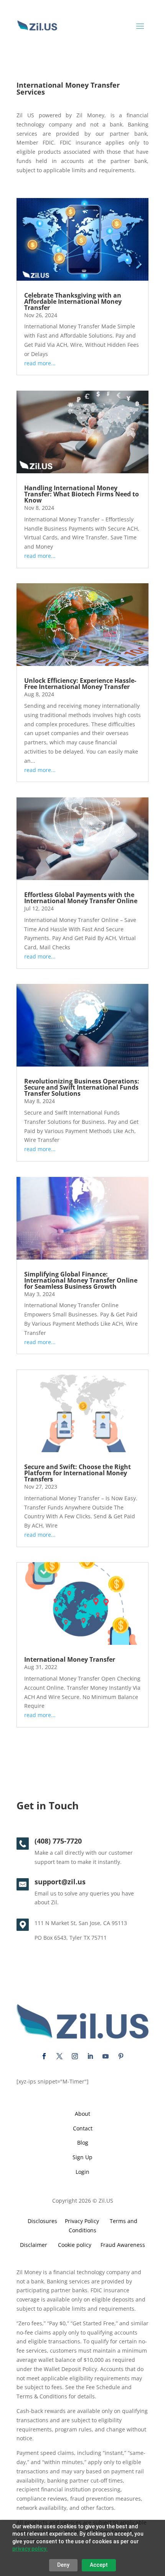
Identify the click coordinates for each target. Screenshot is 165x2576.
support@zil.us (60, 1882)
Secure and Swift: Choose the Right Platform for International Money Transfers (78, 1473)
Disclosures (42, 2221)
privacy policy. (30, 2549)
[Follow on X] (59, 2056)
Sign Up (82, 2157)
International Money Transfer (70, 1659)
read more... (40, 363)
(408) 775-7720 (58, 1841)
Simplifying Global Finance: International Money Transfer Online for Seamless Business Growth (81, 1280)
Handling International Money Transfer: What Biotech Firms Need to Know (82, 494)
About (82, 2114)
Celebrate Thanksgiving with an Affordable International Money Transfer (73, 301)
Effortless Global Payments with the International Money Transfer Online (81, 898)
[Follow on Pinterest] (121, 2056)
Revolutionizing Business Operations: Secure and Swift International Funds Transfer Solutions (82, 1087)
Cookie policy (75, 2245)
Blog (83, 2143)
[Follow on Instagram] (75, 2056)
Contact (83, 2128)
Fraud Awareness (123, 2245)
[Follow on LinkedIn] (90, 2056)
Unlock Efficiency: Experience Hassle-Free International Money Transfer (80, 684)
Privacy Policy (80, 2221)
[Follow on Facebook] (44, 2056)
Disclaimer (34, 2245)
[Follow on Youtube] (106, 2056)
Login (82, 2172)
